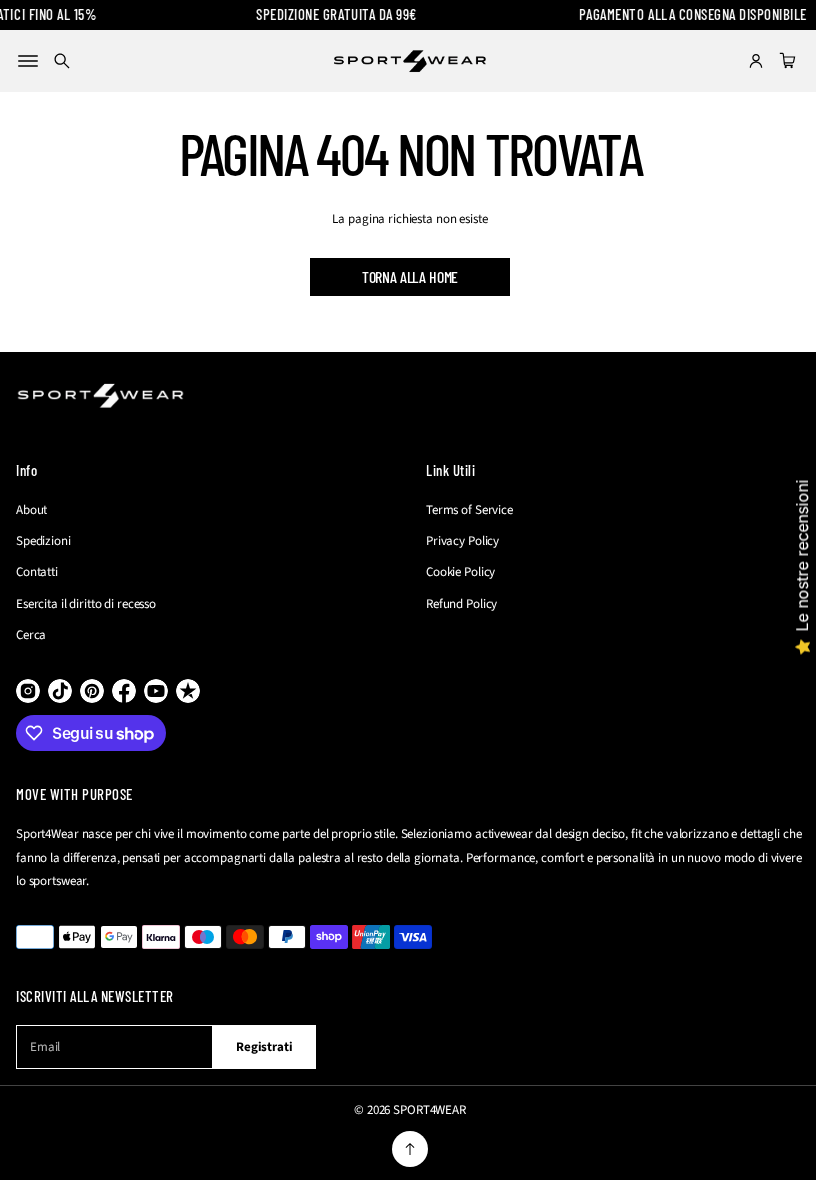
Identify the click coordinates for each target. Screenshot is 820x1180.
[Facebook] (124, 691)
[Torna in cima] (403, 1149)
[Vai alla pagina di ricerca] (62, 61)
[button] (62, 61)
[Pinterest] (92, 691)
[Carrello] (773, 61)
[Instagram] (28, 691)
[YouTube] (156, 691)
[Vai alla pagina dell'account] (741, 61)
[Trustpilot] (188, 691)
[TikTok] (60, 691)
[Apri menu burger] (28, 61)
